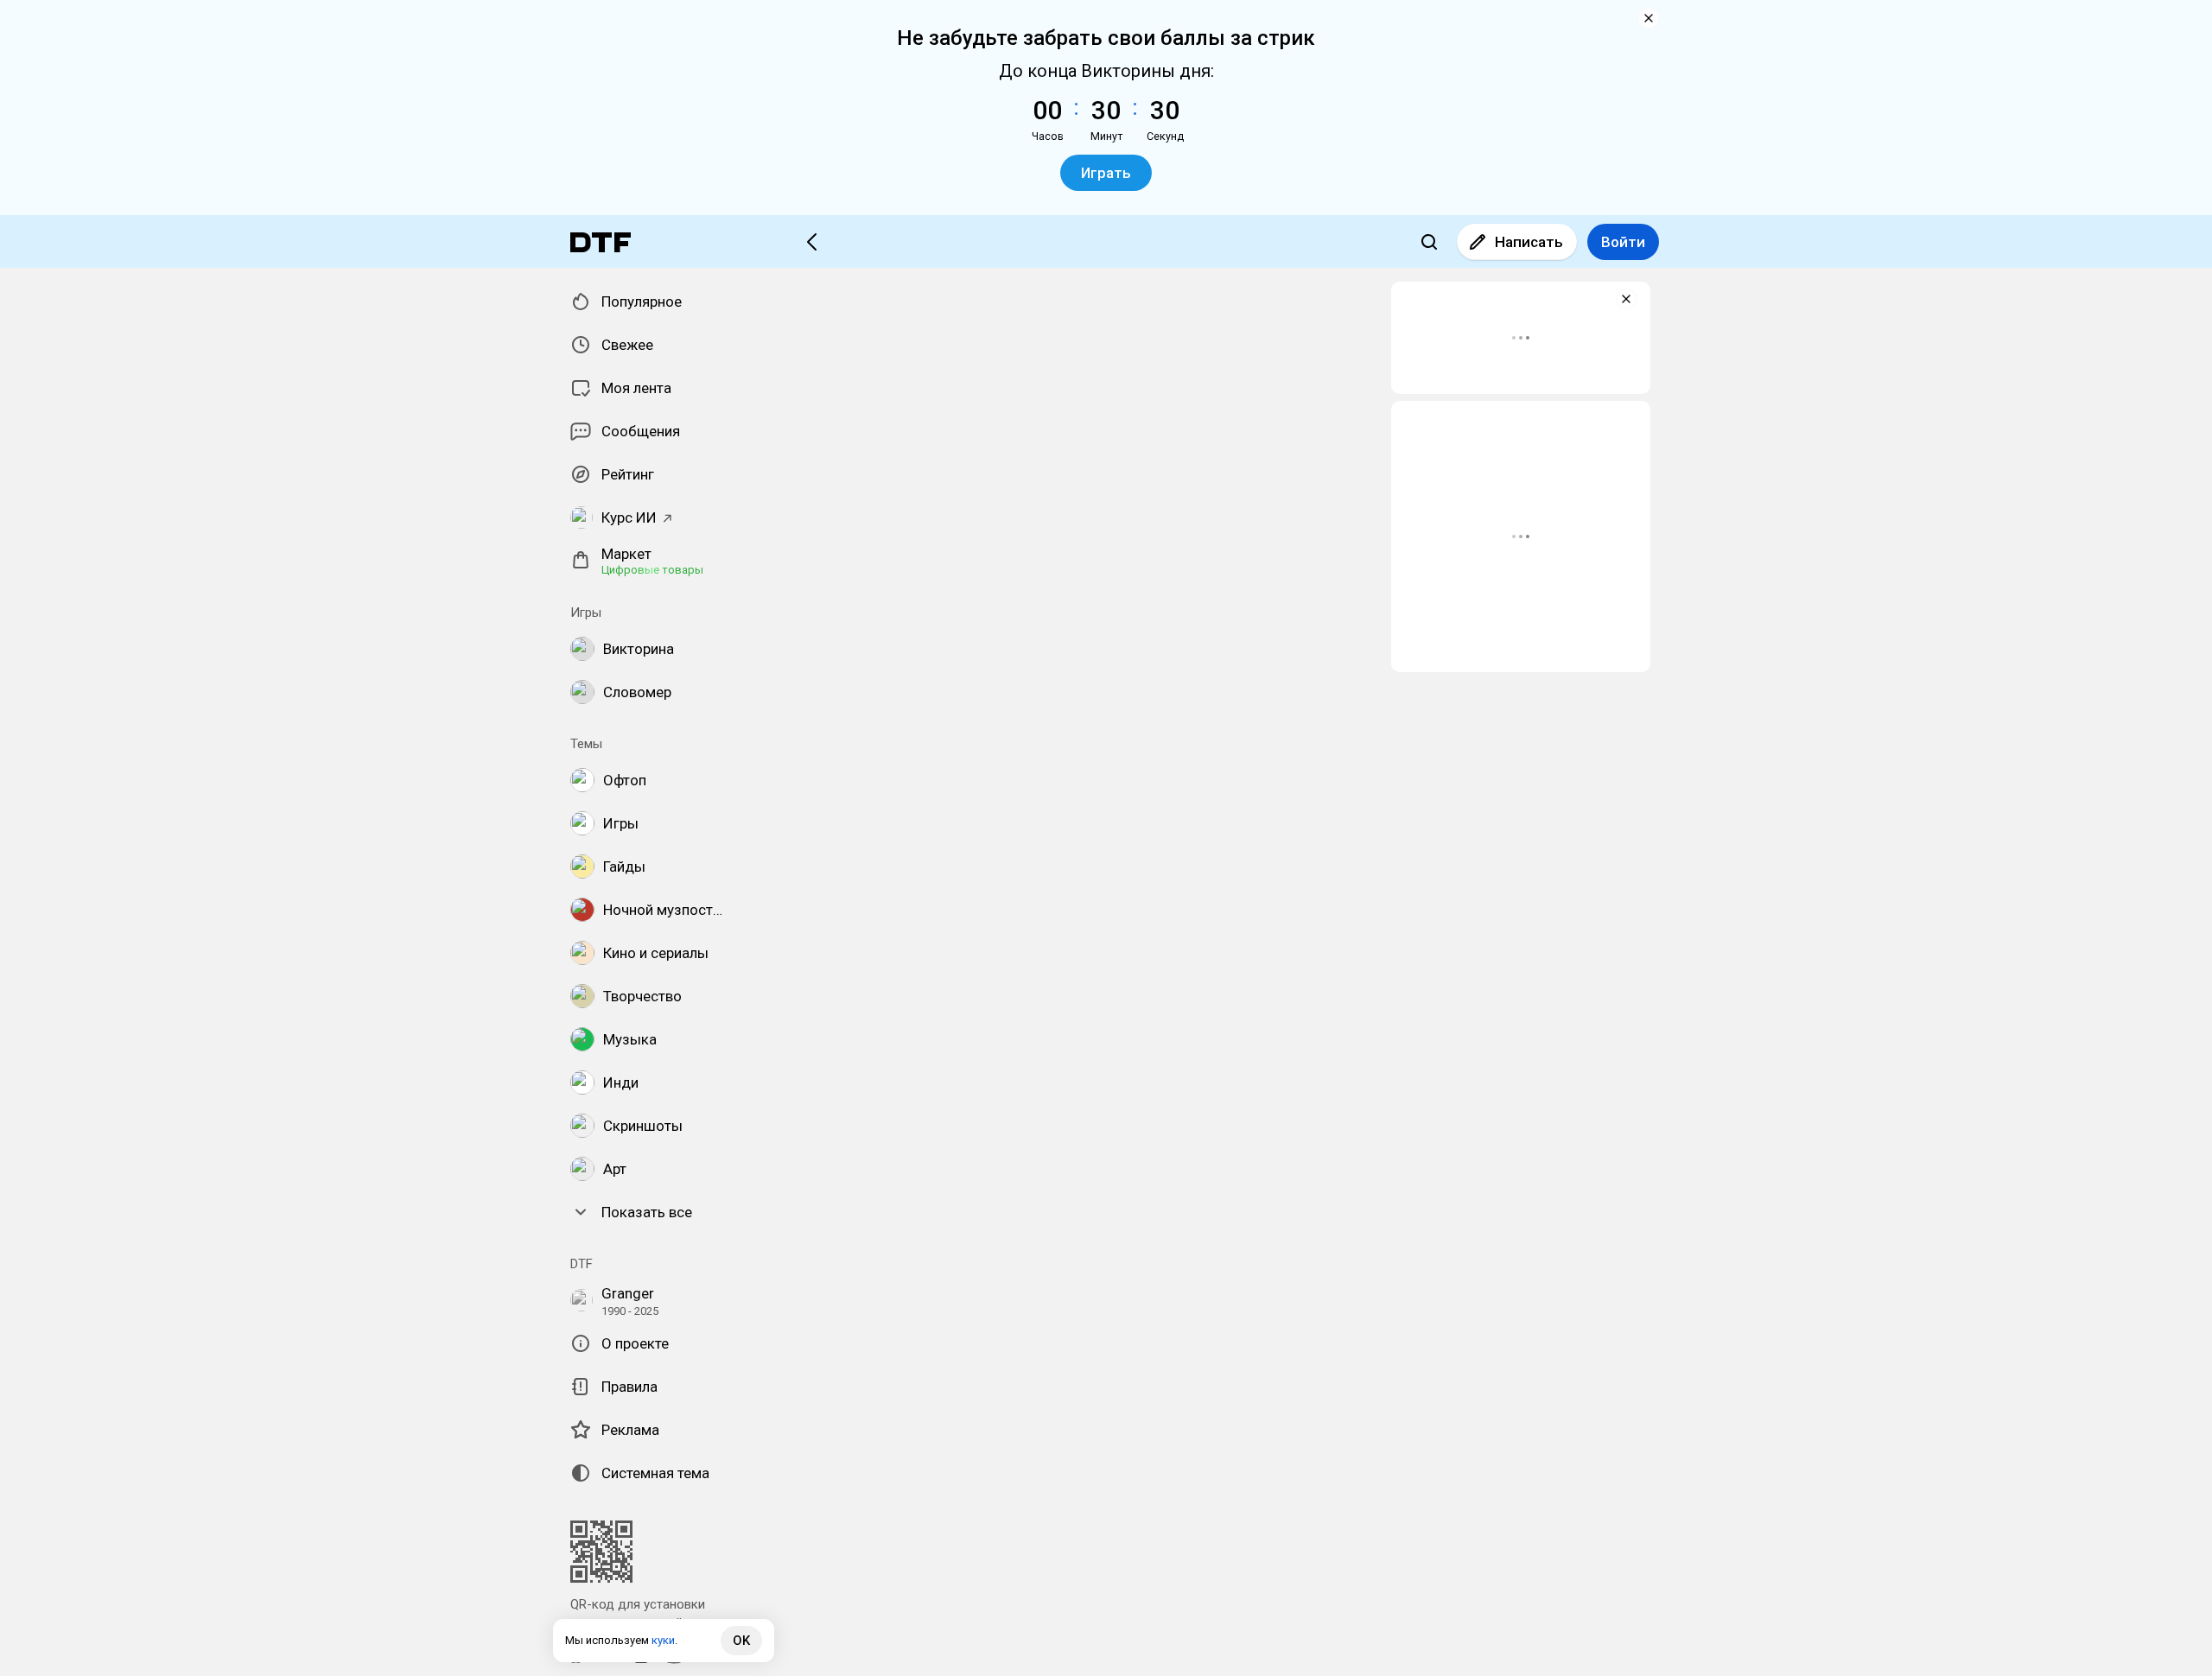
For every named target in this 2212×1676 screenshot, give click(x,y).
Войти (1623, 242)
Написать (1529, 242)
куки (663, 1640)
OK (741, 1641)
